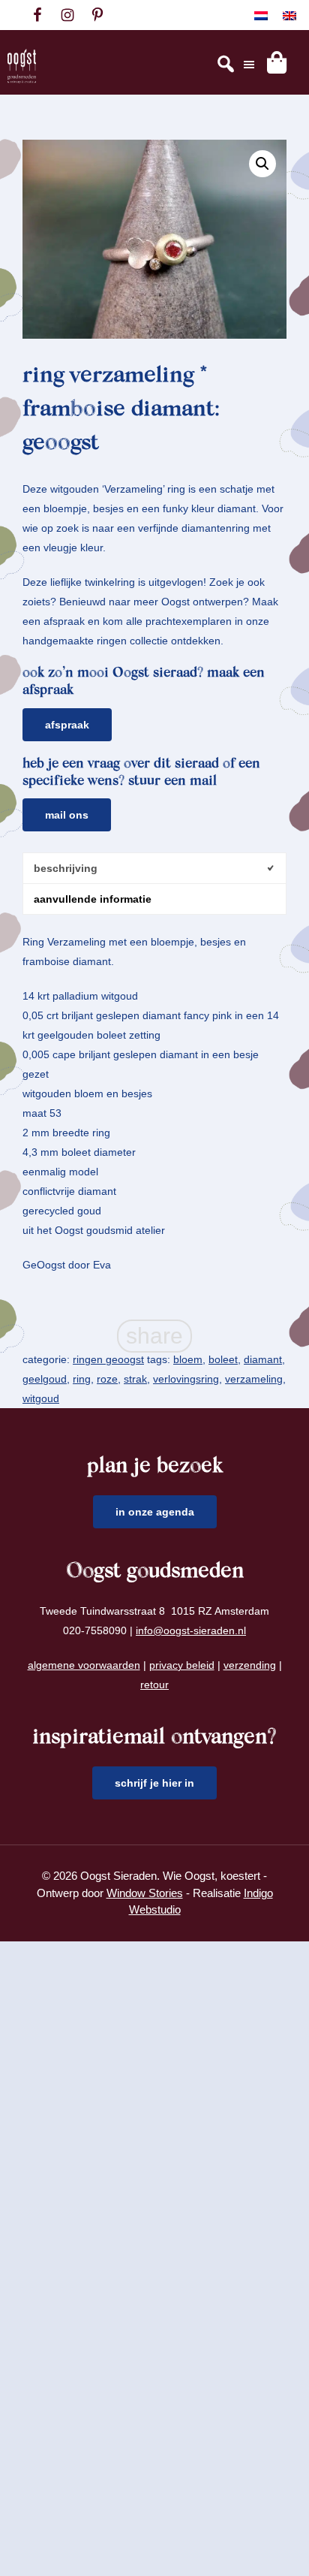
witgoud (41, 1398)
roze (107, 1379)
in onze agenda (155, 1512)
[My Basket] (277, 62)
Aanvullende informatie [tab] (93, 899)
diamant (263, 1359)
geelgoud (45, 1379)
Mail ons (67, 815)
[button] (262, 164)
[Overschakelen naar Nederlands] (261, 15)
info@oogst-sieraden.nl (191, 1630)
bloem (188, 1359)
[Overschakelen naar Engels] (289, 15)
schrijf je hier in (154, 1783)
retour (154, 1685)
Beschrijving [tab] (66, 868)
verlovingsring (186, 1379)
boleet (223, 1359)
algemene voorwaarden (84, 1665)
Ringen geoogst (108, 1359)
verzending (250, 1665)
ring (82, 1379)
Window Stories (145, 1893)
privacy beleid (182, 1665)
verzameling (254, 1379)
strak (135, 1379)
